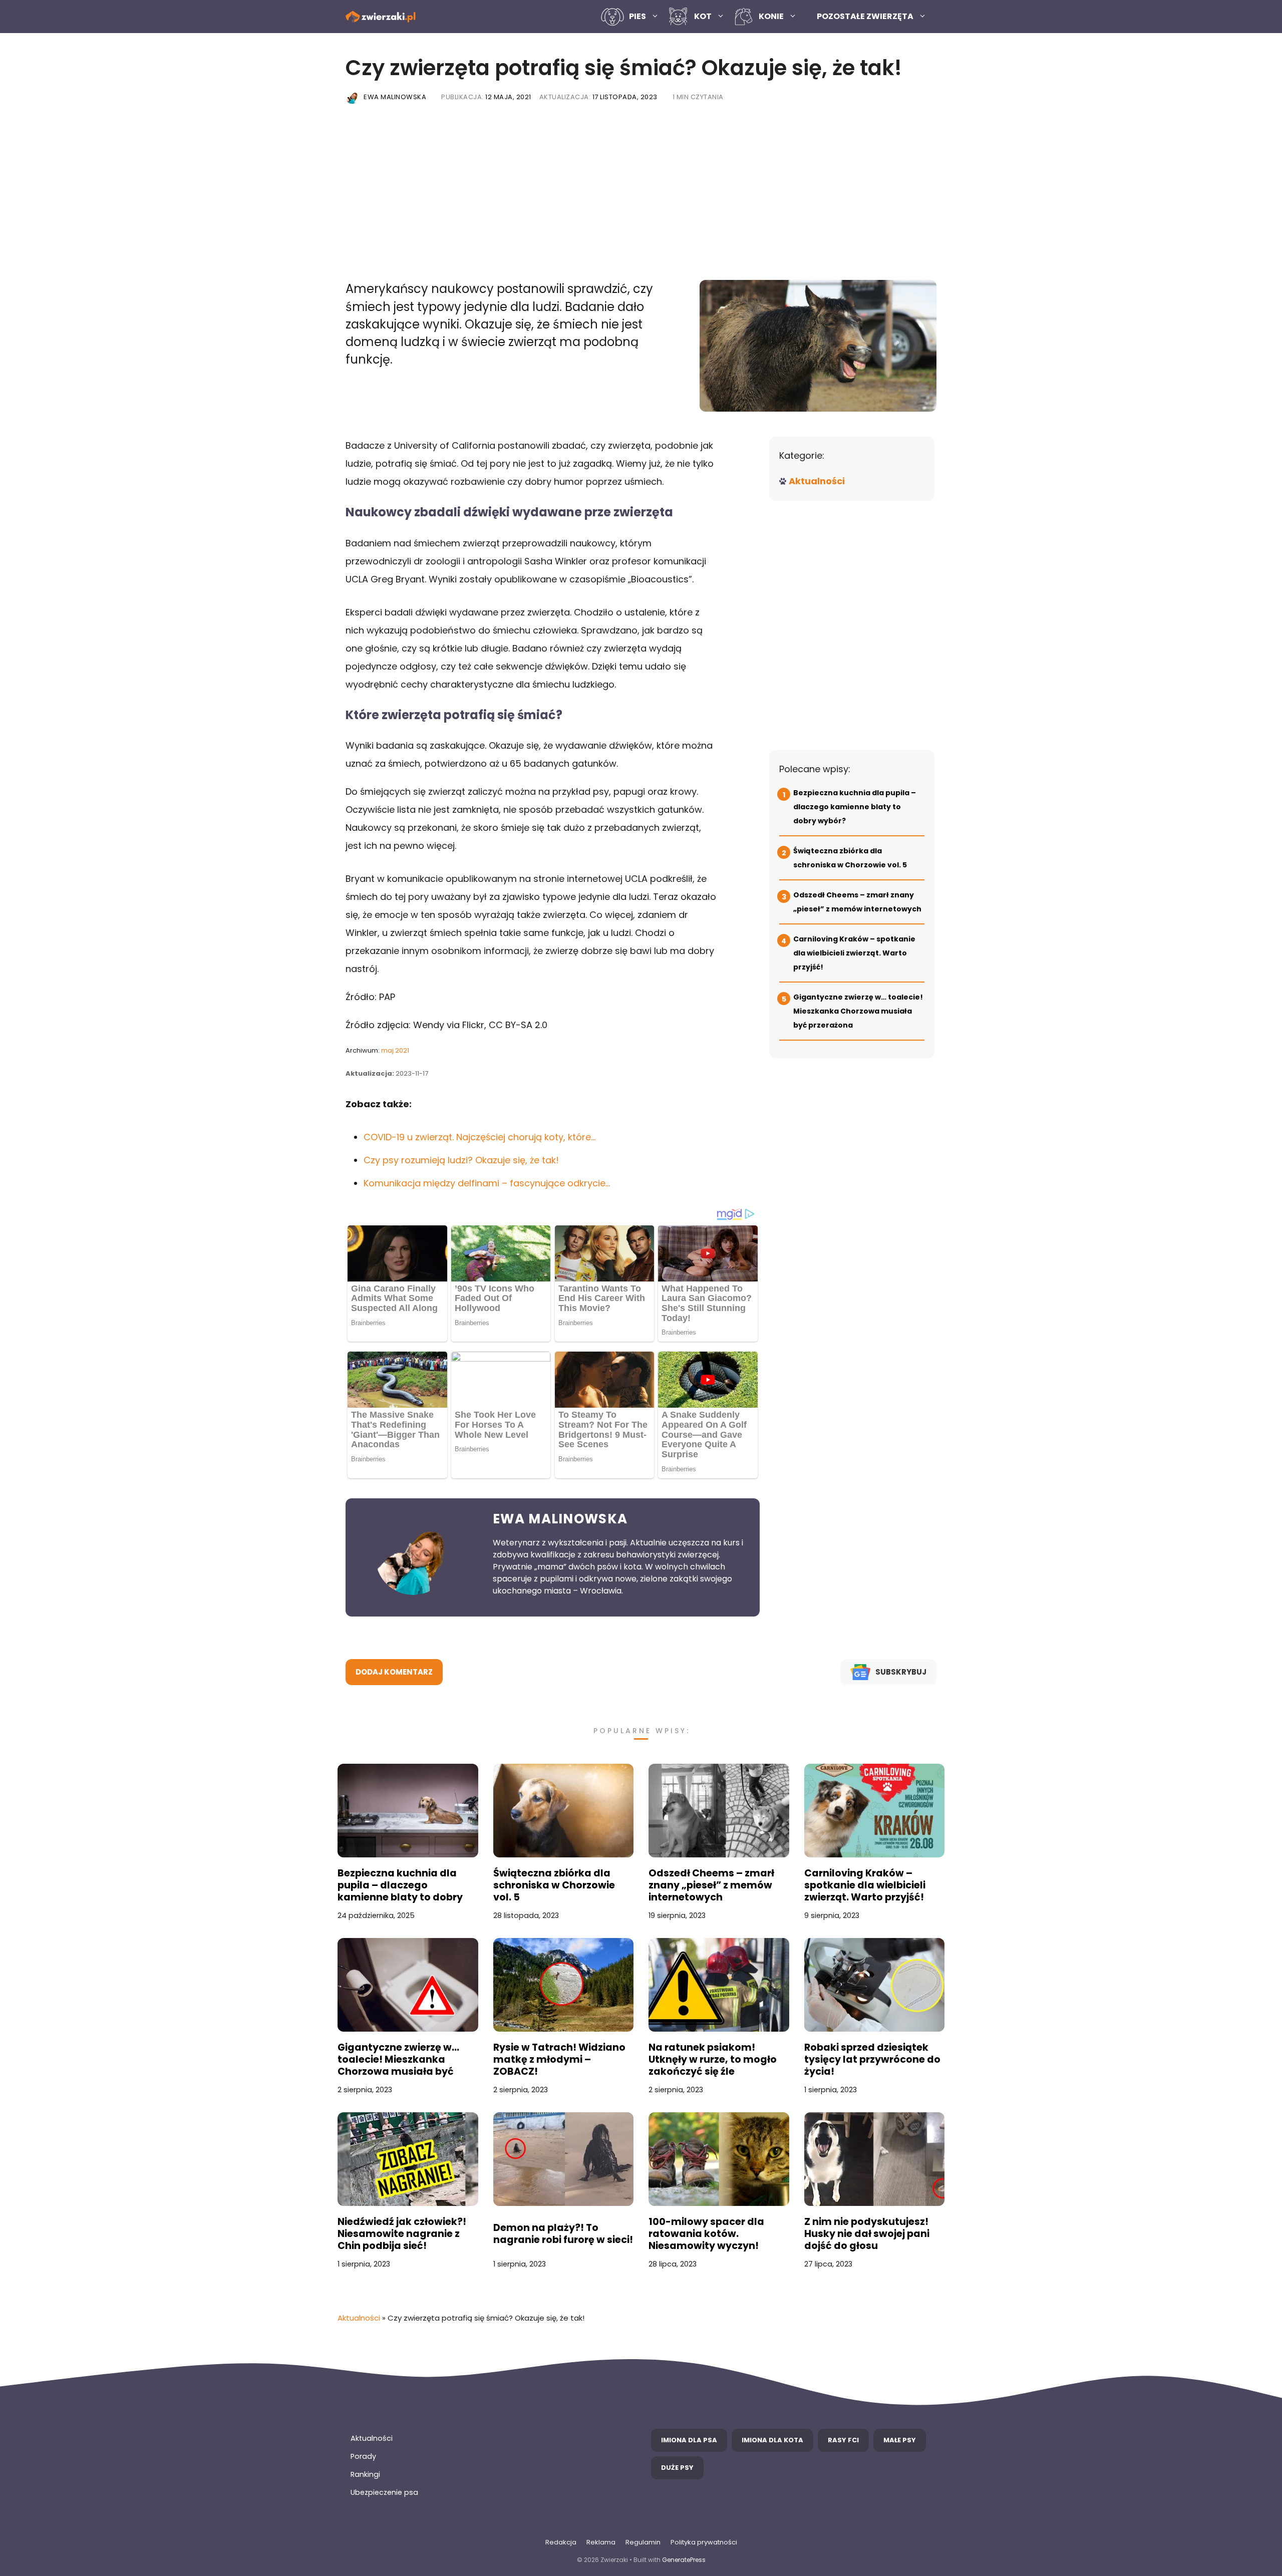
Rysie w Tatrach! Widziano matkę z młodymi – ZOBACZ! (559, 2060)
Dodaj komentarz (394, 1672)
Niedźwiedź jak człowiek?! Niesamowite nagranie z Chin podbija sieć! (402, 2234)
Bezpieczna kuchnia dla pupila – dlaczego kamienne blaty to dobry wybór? (855, 807)
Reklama (601, 2542)
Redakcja (561, 2542)
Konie (771, 16)
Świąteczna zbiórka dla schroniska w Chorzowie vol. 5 (554, 1885)
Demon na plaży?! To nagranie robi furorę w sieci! (563, 2234)
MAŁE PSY (900, 2440)
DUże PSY (677, 2468)
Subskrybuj (901, 1672)
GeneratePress (684, 2560)
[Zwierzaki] (381, 17)
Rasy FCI (843, 2440)
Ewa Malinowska (395, 97)
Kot (703, 16)
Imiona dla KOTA (772, 2440)
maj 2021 (395, 1050)
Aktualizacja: (598, 97)
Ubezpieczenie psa (384, 2492)
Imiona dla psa (689, 2440)
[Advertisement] (641, 195)
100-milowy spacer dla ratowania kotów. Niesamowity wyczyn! (706, 2234)
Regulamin (643, 2542)
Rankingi (365, 2474)
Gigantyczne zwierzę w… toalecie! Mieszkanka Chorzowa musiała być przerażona (858, 1011)
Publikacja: (486, 97)
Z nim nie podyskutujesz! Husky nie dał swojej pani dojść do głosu (867, 2234)
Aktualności (817, 481)
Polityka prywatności (704, 2542)
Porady (363, 2456)
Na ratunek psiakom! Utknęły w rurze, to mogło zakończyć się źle (713, 2060)
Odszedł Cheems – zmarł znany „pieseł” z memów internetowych (711, 1885)
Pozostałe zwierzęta (865, 16)
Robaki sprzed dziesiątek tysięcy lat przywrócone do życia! (872, 2060)
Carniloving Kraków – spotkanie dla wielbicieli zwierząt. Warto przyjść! (854, 953)
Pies (637, 16)
